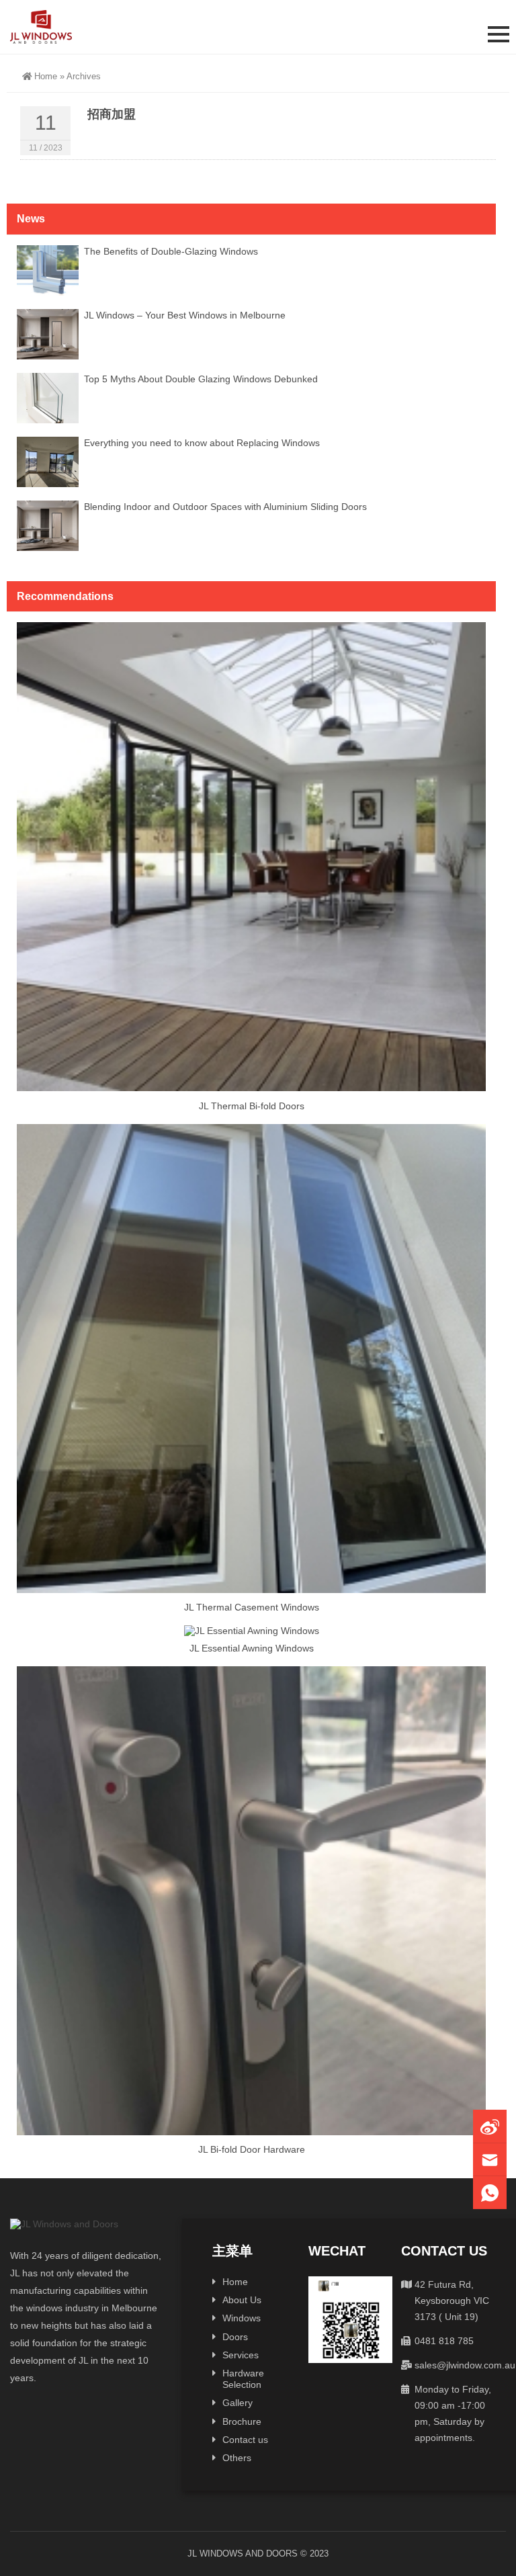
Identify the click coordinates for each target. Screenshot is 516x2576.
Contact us (245, 2440)
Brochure (242, 2421)
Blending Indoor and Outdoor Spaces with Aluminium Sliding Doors (225, 507)
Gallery (238, 2403)
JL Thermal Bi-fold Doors (252, 1106)
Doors (235, 2337)
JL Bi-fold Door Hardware (252, 2149)
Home (46, 76)
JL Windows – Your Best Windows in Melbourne (185, 315)
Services (241, 2355)
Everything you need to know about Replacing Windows (202, 443)
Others (237, 2458)
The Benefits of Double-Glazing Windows (171, 251)
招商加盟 (112, 114)
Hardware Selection (243, 2379)
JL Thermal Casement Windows (252, 1607)
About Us (242, 2300)
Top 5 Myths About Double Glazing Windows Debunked (201, 379)
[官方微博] (490, 2126)
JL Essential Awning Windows (252, 1648)
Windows (242, 2318)
